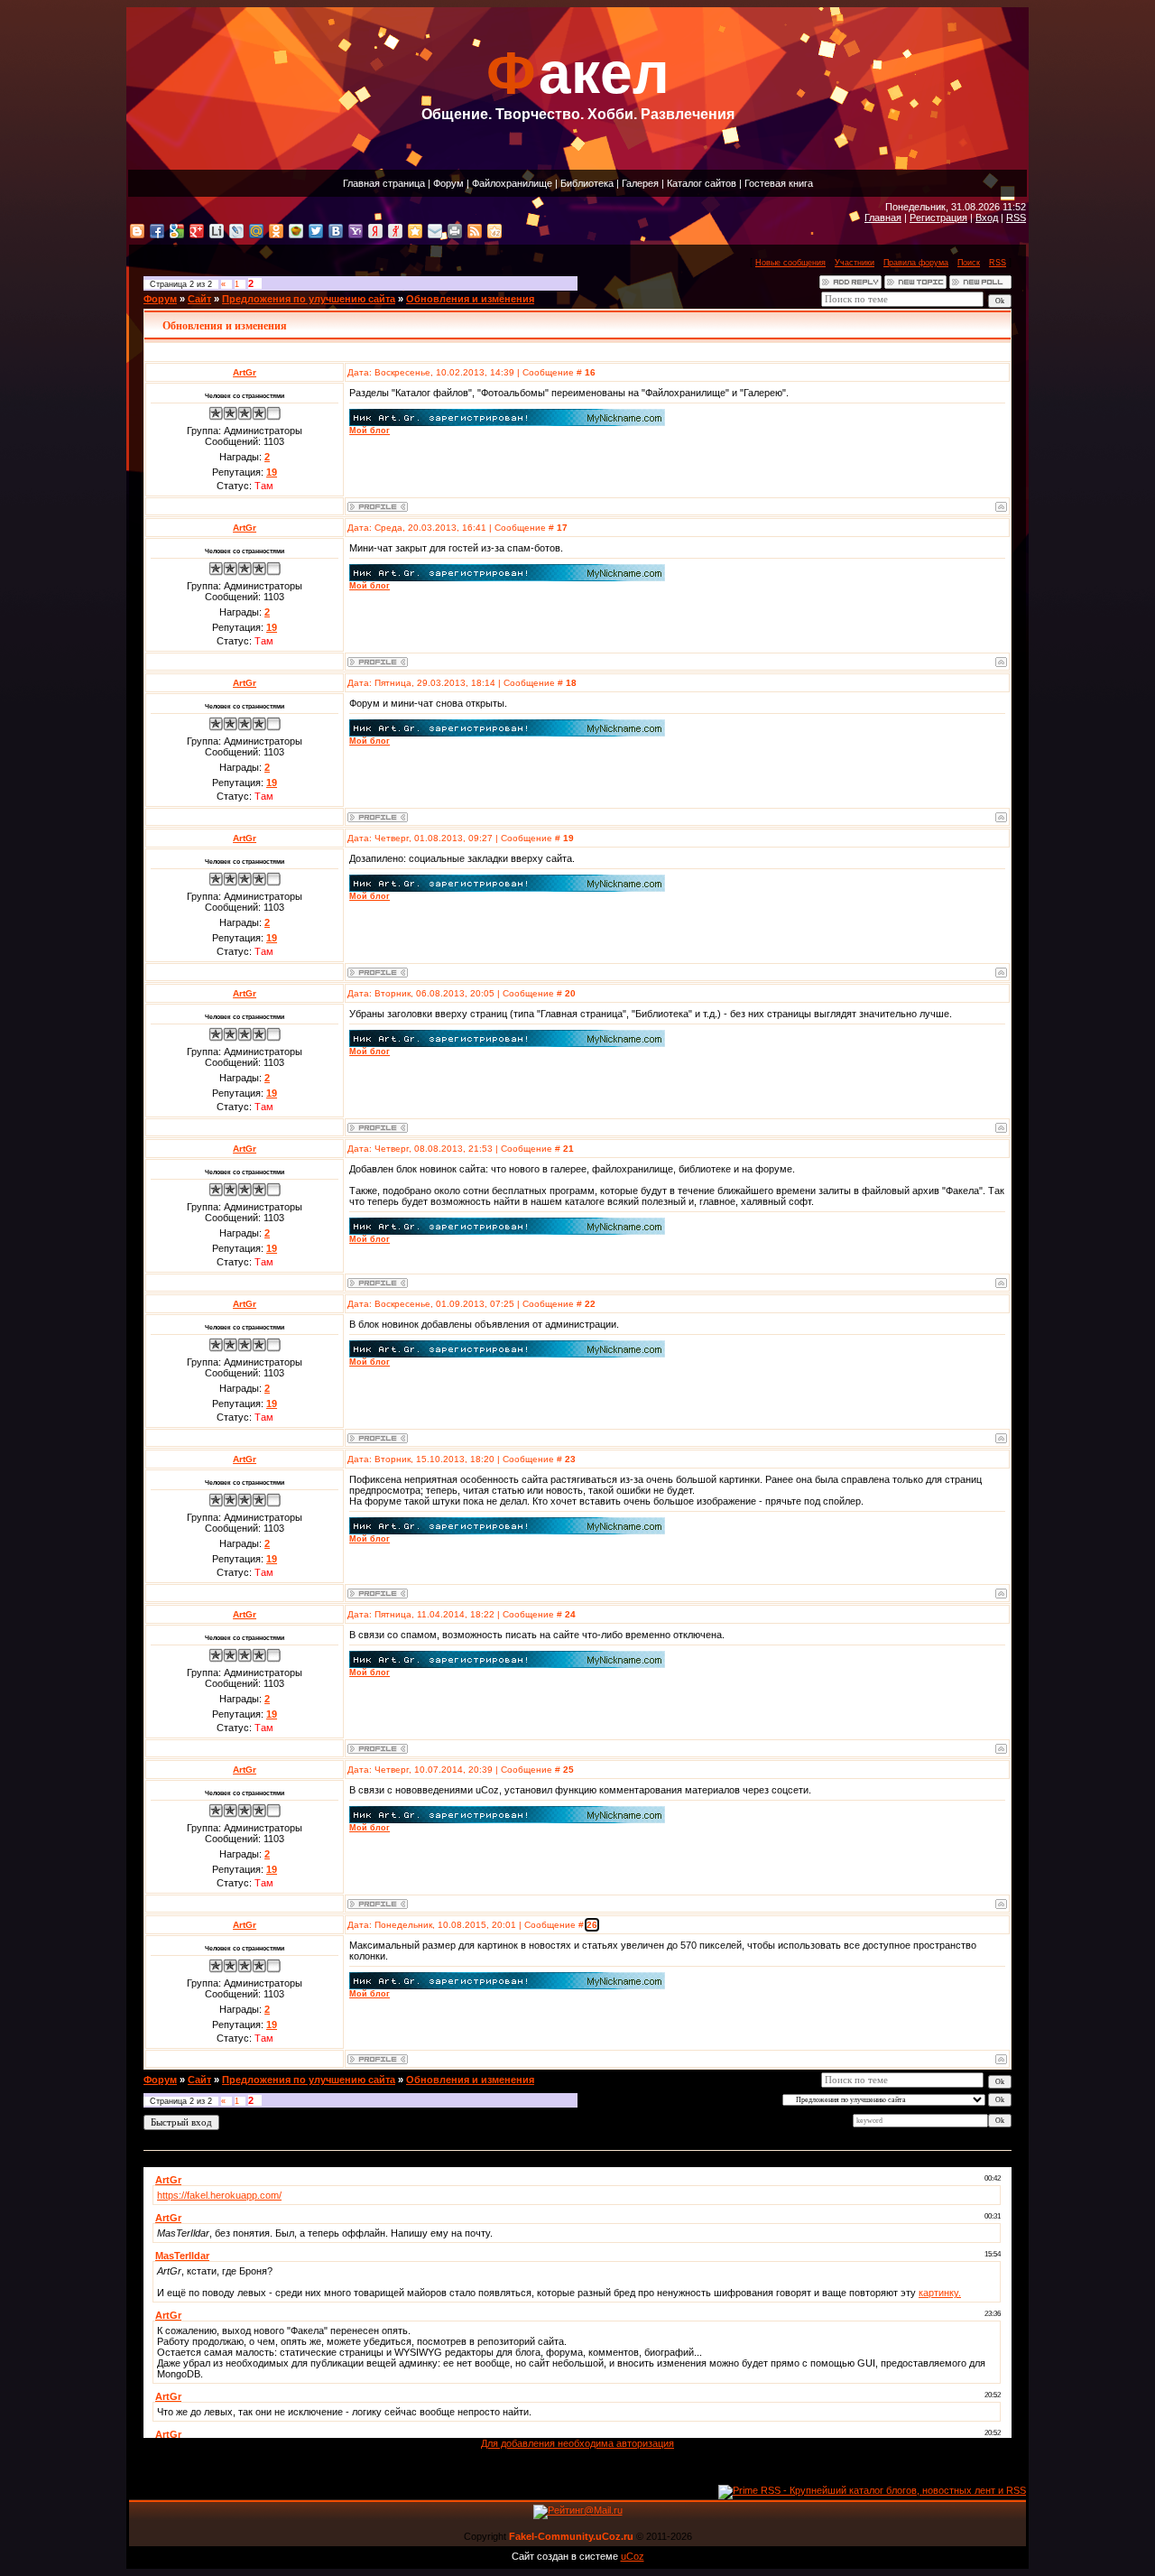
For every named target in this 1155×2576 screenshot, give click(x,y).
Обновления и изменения (470, 299)
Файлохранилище (512, 183)
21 (568, 1149)
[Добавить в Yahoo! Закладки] (356, 231)
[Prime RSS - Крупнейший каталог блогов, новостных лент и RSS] (872, 2490)
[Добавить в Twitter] (316, 231)
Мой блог (370, 431)
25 (568, 1770)
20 (570, 993)
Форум (448, 183)
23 (570, 1459)
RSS (1016, 218)
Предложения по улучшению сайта (309, 299)
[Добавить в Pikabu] (296, 231)
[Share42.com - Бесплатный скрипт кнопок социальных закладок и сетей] (494, 231)
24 (570, 1614)
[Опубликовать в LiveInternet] (217, 231)
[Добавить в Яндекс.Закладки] (375, 231)
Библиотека (587, 183)
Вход (987, 218)
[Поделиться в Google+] (197, 231)
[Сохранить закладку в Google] (177, 231)
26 (592, 1925)
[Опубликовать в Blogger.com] (137, 231)
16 (590, 372)
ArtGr (245, 372)
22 (590, 1304)
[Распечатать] (455, 231)
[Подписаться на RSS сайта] (475, 231)
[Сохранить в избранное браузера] (415, 231)
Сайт (199, 299)
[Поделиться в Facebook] (157, 231)
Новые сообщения (790, 263)
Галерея (640, 183)
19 (568, 838)
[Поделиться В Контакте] (336, 231)
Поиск (969, 263)
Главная (883, 218)
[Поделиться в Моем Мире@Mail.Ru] (256, 231)
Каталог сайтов (702, 183)
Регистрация (938, 218)
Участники (855, 263)
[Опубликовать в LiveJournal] (236, 231)
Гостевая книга (779, 183)
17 (562, 528)
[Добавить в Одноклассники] (276, 231)
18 (571, 683)
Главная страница (384, 183)
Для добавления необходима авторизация (577, 2443)
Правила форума (916, 263)
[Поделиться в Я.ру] (395, 231)
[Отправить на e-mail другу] (435, 231)
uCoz (633, 2556)
